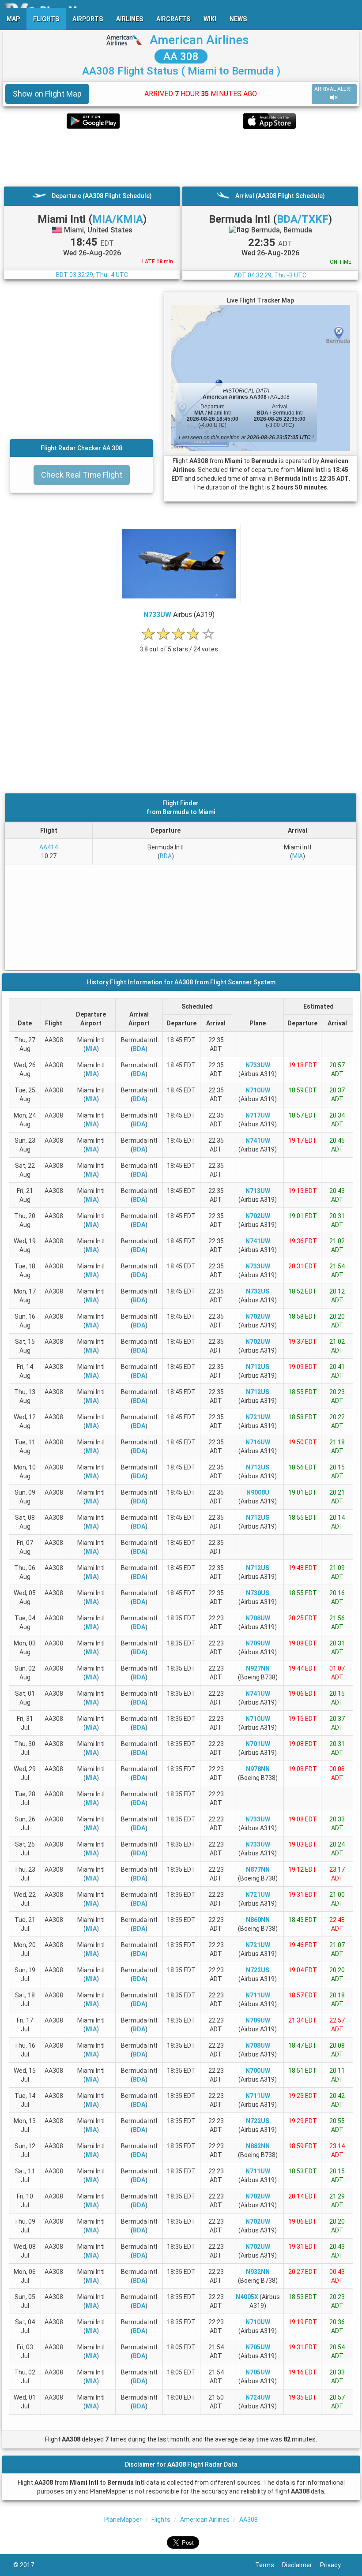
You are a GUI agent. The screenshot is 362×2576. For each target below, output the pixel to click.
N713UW (258, 1191)
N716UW (258, 1442)
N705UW (258, 2347)
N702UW (258, 1216)
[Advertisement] (181, 157)
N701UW (258, 1744)
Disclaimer (301, 2565)
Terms (269, 2565)
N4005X (247, 2297)
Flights (161, 2520)
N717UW (258, 1115)
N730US (258, 1593)
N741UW (258, 1140)
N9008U (258, 1492)
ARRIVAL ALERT (334, 89)
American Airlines (199, 40)
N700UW (258, 2071)
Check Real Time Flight (82, 475)
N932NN (258, 2272)
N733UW (157, 615)
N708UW (258, 1618)
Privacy (334, 2565)
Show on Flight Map (47, 94)
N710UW (258, 1090)
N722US (258, 1970)
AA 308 (181, 56)
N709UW (258, 1643)
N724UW (258, 2397)
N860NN (258, 1920)
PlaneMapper (123, 2520)
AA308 (249, 2520)
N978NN (258, 1769)
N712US (258, 1367)
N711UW (258, 1995)
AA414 (49, 847)
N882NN (258, 2146)
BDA (166, 856)
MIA (298, 856)
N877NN (258, 1869)
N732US (258, 1291)
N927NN (258, 1668)
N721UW (258, 1417)
